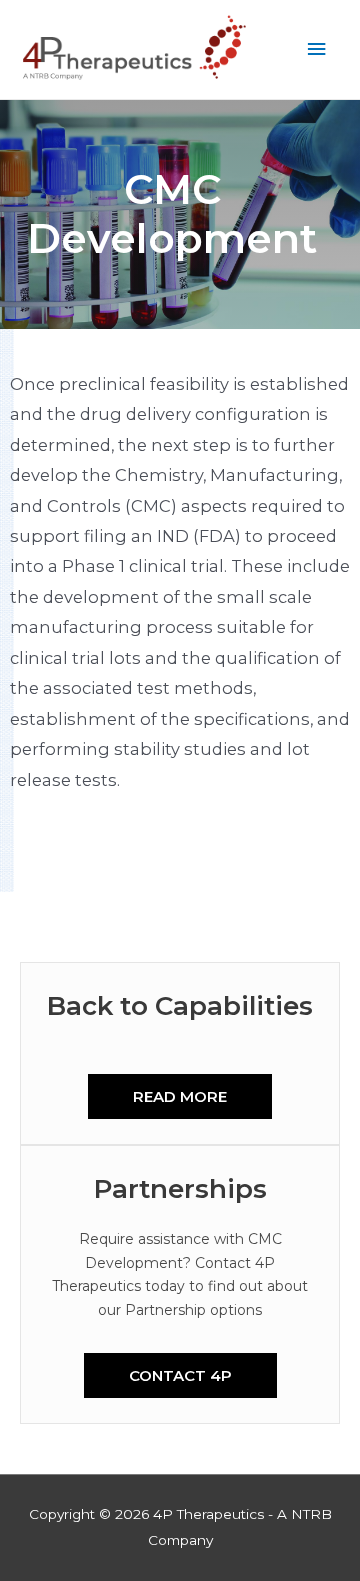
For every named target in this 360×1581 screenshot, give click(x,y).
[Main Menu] (317, 49)
